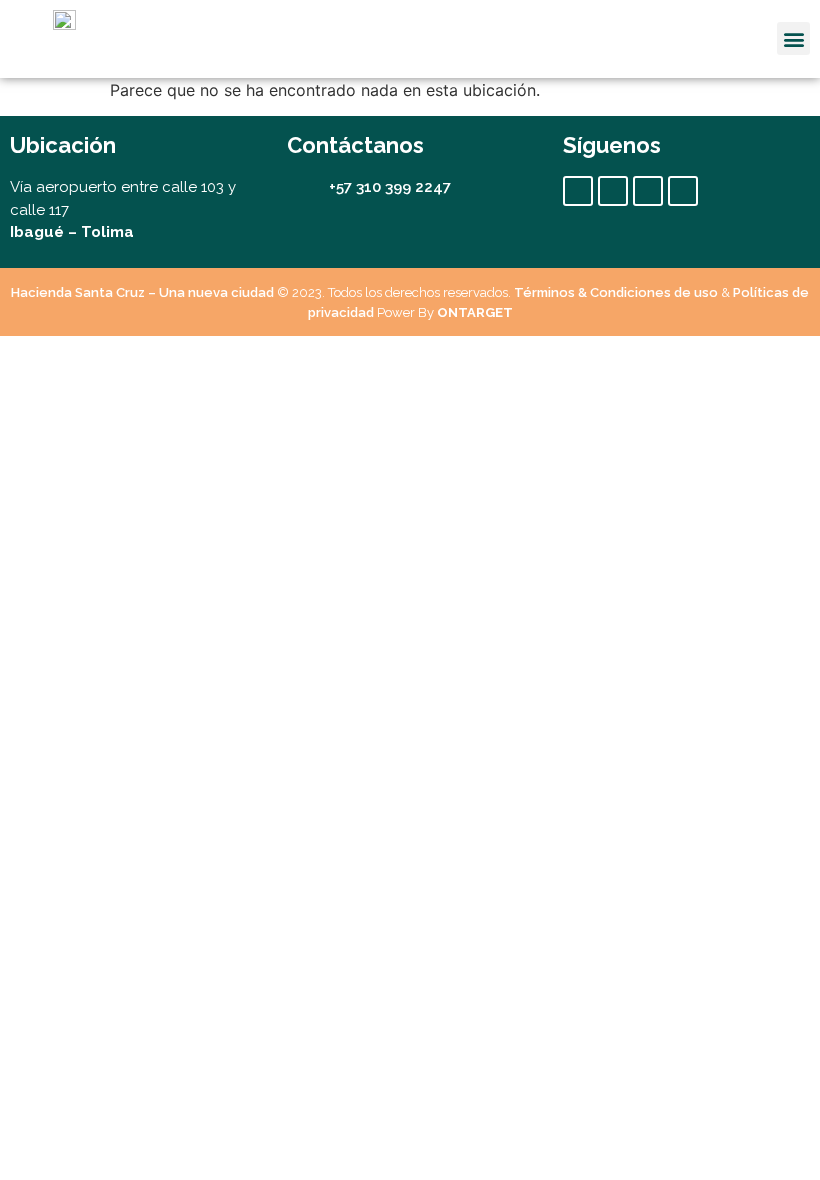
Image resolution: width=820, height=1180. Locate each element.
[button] (793, 38)
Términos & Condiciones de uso (616, 292)
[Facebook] (578, 191)
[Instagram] (613, 191)
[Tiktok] (683, 191)
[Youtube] (648, 191)
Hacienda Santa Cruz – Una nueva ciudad (142, 292)
